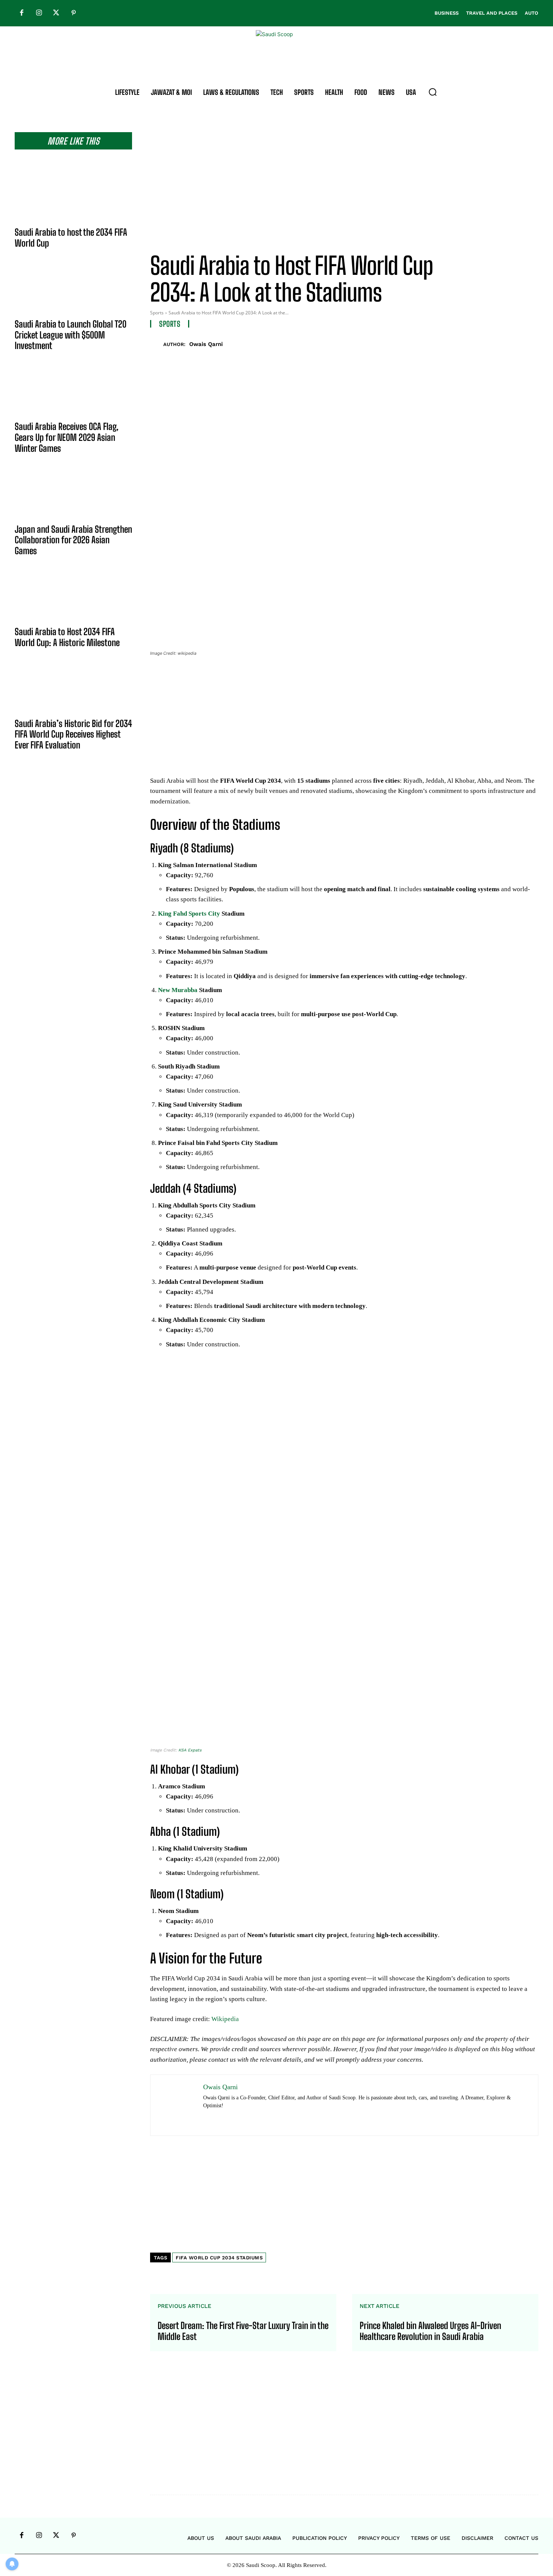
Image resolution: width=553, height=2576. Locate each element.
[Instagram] (39, 13)
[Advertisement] (344, 185)
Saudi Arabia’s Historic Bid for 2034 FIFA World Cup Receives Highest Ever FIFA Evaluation (73, 734)
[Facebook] (21, 13)
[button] (433, 92)
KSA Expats (190, 1750)
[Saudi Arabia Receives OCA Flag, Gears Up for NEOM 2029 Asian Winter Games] (73, 392)
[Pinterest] (73, 13)
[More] (530, 343)
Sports (157, 313)
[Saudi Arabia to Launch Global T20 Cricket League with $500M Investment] (73, 290)
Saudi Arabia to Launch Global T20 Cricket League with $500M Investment (71, 335)
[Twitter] (56, 13)
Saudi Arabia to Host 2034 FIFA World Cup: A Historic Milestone (67, 637)
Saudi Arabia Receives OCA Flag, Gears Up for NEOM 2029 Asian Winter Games (67, 437)
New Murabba (178, 990)
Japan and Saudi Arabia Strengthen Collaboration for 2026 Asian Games (73, 540)
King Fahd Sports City (189, 914)
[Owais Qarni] (157, 344)
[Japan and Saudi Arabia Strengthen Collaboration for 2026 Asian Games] (73, 495)
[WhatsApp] (513, 343)
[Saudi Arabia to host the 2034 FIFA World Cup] (73, 198)
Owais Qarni (206, 344)
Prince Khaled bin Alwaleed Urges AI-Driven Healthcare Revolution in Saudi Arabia (430, 2331)
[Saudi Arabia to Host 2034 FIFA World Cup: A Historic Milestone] (73, 597)
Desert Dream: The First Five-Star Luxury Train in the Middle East (243, 2331)
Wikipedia (225, 2019)
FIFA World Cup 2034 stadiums (219, 2258)
